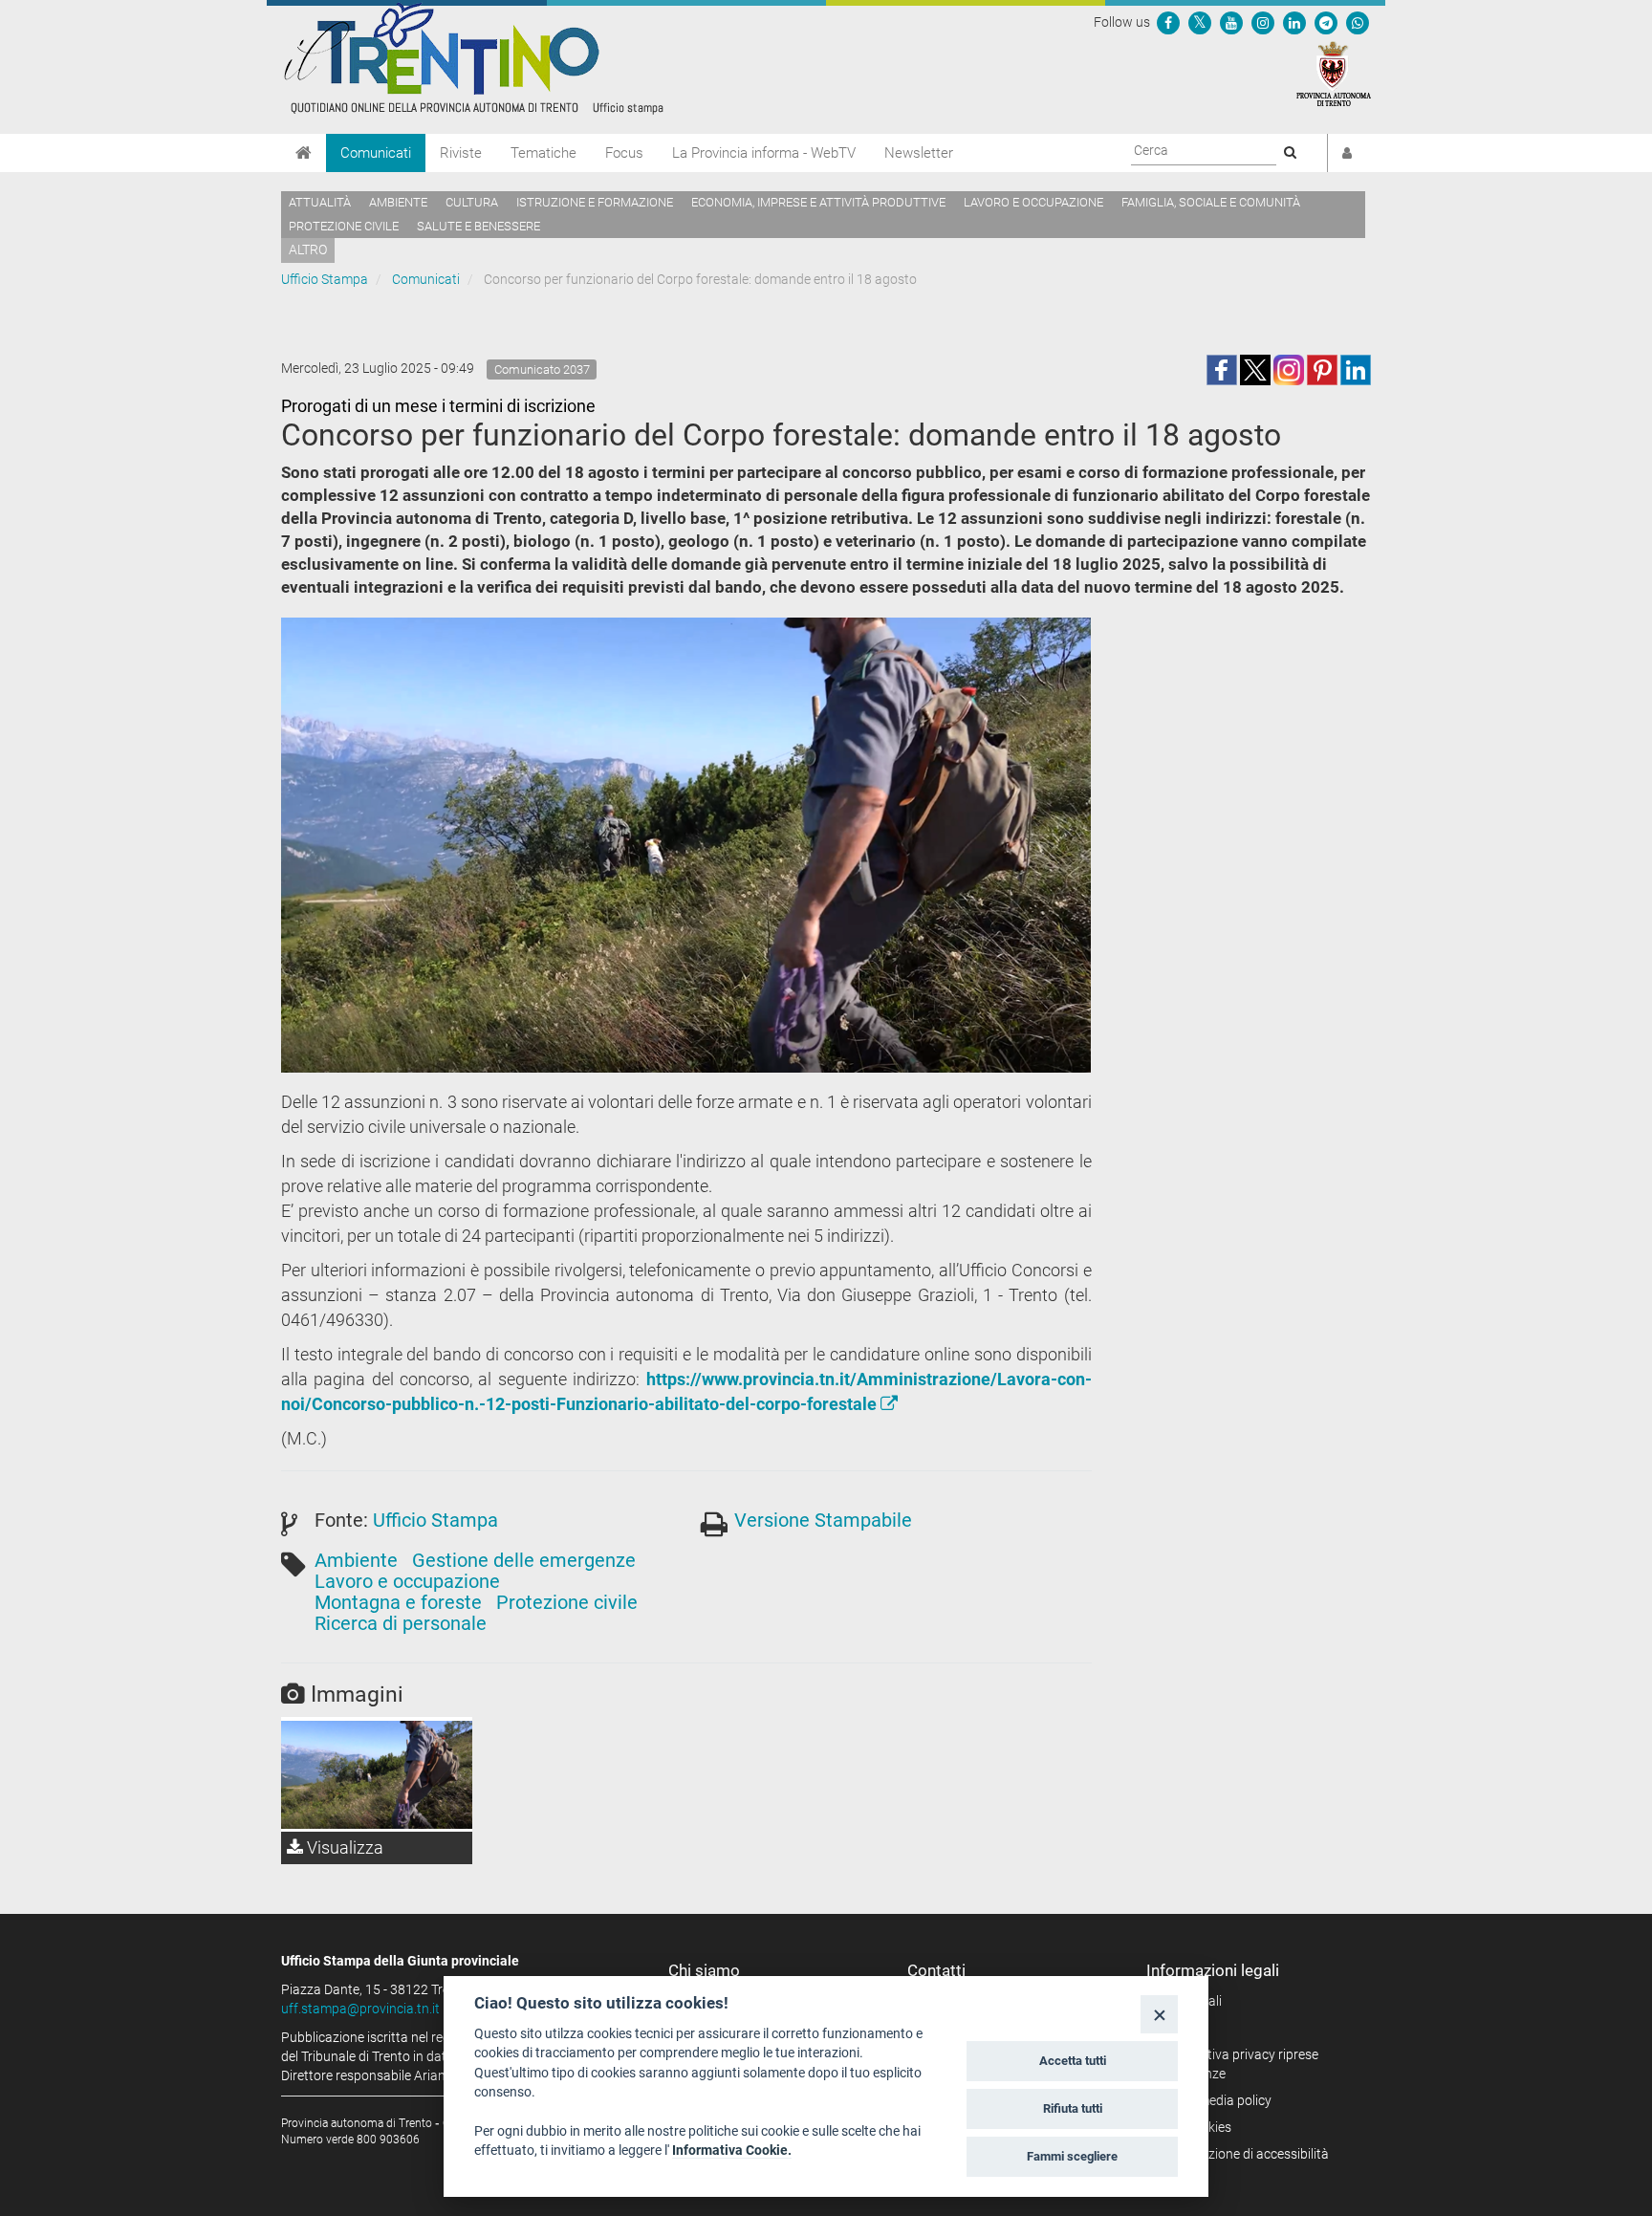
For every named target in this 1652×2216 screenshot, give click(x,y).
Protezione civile (344, 226)
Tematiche (543, 153)
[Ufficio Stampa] (472, 57)
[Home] (304, 153)
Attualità (320, 202)
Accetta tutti (1073, 2061)
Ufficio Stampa (325, 279)
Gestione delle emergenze (524, 1560)
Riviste (461, 153)
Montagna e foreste (398, 1602)
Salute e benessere (478, 226)
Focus (624, 153)
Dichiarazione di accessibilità (1244, 2154)
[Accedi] (1347, 153)
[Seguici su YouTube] (1231, 22)
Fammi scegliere (1072, 2156)
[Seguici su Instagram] (1263, 22)
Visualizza (343, 1847)
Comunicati (376, 153)
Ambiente (398, 202)
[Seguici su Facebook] (1168, 22)
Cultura (472, 202)
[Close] (1159, 2014)
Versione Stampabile (823, 1520)
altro (308, 250)
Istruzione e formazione (595, 202)
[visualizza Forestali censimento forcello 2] (377, 1774)
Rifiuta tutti (1073, 2108)
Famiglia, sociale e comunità (1211, 202)
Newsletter (919, 153)
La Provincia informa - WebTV (764, 153)
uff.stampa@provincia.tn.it (360, 2009)
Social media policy (1216, 2100)
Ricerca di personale (401, 1623)
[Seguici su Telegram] (1326, 22)
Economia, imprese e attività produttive (818, 202)
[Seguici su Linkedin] (1294, 22)
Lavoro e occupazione (1033, 202)
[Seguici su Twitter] (1200, 22)
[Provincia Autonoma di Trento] (1334, 73)
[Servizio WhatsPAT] (1358, 22)
